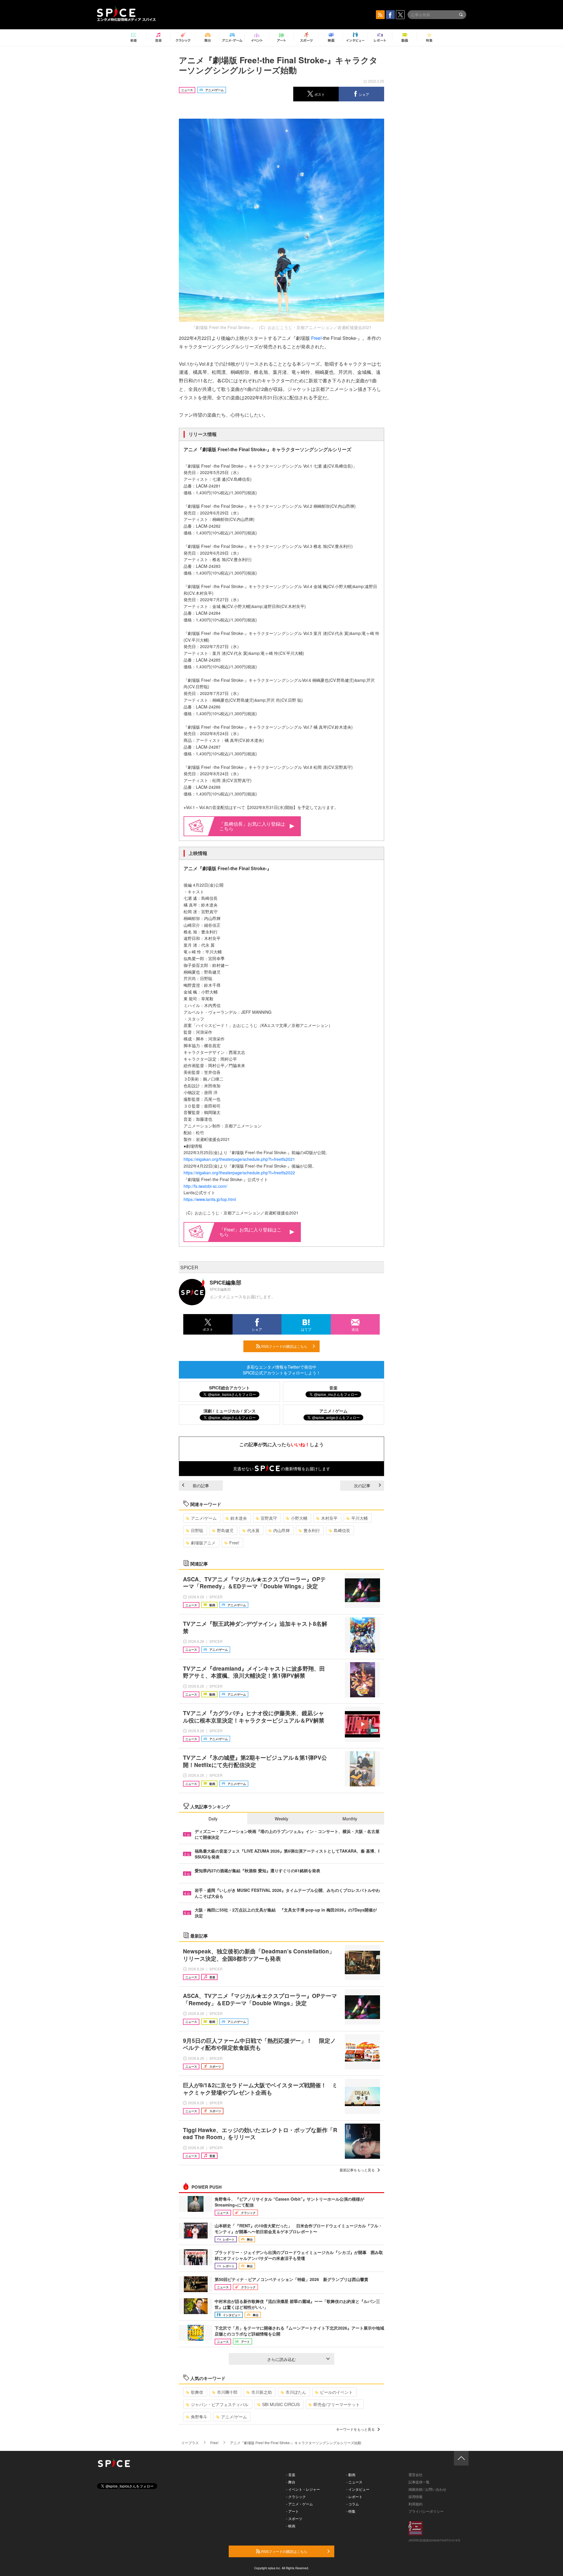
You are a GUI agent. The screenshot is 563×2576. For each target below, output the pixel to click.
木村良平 (329, 1518)
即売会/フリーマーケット (337, 2404)
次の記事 (362, 1485)
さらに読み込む (281, 2359)
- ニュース (354, 2482)
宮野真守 (269, 1518)
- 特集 (351, 2511)
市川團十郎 (227, 2392)
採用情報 (416, 2496)
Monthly (350, 1819)
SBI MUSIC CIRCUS (281, 2404)
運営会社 (416, 2474)
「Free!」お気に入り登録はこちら (250, 1232)
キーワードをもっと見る (355, 2429)
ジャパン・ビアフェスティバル (220, 2404)
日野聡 (197, 1530)
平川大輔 (359, 1518)
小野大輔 (299, 1518)
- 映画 (291, 2526)
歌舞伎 (197, 2392)
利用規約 (416, 2504)
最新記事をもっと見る (357, 2170)
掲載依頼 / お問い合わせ (427, 2489)
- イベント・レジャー (303, 2489)
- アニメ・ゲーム (300, 2504)
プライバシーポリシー (426, 2511)
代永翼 (253, 1530)
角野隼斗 (199, 2417)
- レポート (354, 2496)
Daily (213, 1819)
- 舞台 (291, 2482)
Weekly (281, 1819)
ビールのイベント (336, 2392)
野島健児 (225, 1530)
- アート (292, 2511)
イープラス (190, 2443)
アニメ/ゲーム (204, 1518)
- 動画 (351, 2474)
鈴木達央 (239, 1518)
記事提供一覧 (419, 2482)
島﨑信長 (342, 1530)
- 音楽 (291, 2474)
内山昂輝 (281, 1530)
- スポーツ (294, 2518)
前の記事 (201, 1485)
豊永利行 (312, 1530)
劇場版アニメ (203, 1543)
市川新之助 (262, 2392)
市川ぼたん (296, 2392)
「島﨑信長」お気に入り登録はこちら (252, 826)
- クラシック (296, 2496)
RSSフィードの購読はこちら (284, 1346)
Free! (316, 338)
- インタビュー (358, 2489)
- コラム (353, 2504)
